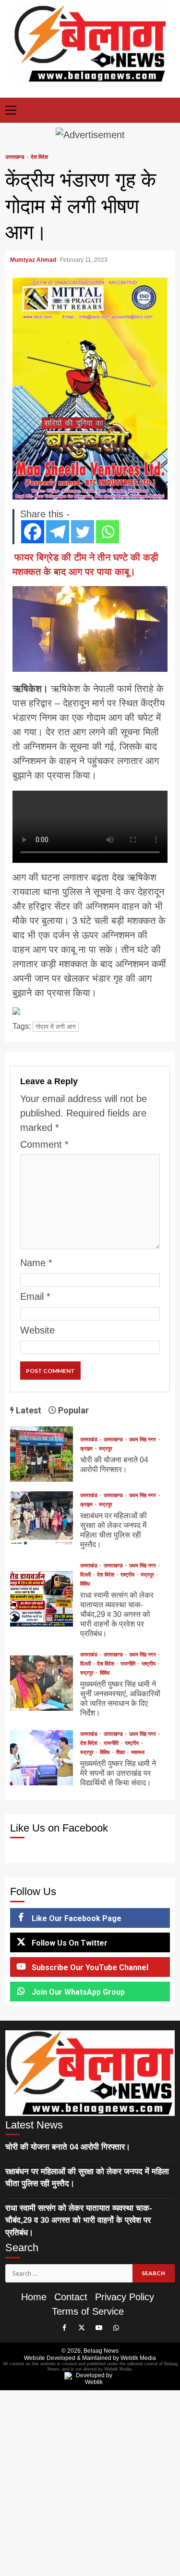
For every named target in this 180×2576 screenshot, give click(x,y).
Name (36, 1263)
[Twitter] (83, 532)
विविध (85, 1584)
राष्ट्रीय (128, 1575)
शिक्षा (121, 1752)
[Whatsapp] (108, 532)
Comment (44, 1144)
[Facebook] (33, 532)
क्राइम (87, 1449)
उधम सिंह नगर (143, 1440)
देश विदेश (39, 157)
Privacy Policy (125, 2297)
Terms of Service (88, 2311)
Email (35, 1296)
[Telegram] (58, 532)
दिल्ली (86, 1575)
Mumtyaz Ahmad (34, 260)
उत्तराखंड (90, 1440)
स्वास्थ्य (138, 1752)
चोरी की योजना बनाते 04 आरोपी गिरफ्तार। (41, 1454)
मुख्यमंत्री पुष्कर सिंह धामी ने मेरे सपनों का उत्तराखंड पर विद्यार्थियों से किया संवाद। (41, 1758)
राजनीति (129, 1664)
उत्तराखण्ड (16, 157)
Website (37, 1330)
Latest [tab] (28, 1410)
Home (34, 2297)
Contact (71, 2297)
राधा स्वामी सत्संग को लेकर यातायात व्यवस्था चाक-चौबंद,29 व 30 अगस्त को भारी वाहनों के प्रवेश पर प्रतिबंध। (41, 1599)
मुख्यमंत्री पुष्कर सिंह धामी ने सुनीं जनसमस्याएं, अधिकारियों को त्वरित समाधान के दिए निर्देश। (41, 1683)
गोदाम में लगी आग (56, 1027)
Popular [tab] (72, 1410)
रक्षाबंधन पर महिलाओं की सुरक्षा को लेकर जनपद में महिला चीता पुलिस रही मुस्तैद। (41, 1519)
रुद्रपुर (106, 1449)
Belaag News (101, 2351)
